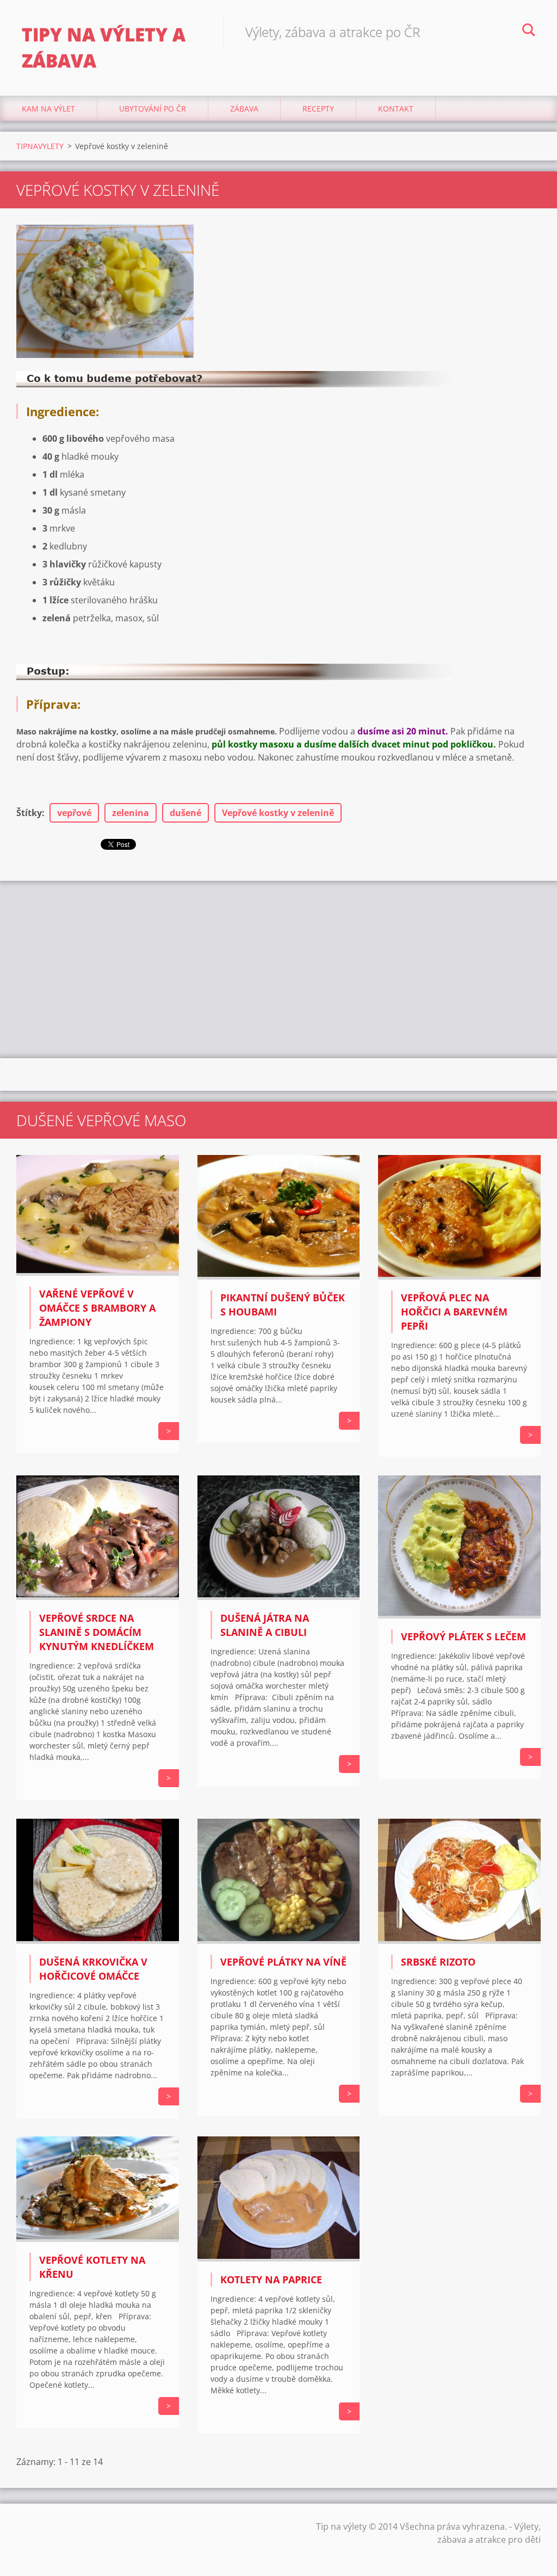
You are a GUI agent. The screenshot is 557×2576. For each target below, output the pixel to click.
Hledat (529, 32)
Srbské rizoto (438, 1962)
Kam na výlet (48, 109)
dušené (185, 813)
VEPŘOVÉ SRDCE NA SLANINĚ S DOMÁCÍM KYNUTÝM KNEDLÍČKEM (97, 1632)
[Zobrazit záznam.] (98, 1272)
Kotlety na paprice (271, 2280)
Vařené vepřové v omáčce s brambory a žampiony (97, 1308)
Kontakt (396, 109)
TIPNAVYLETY (40, 146)
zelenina (131, 813)
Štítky (29, 813)
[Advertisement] (278, 968)
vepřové (74, 813)
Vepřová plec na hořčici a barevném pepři (454, 1312)
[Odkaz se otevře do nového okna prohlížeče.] (105, 291)
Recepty (318, 109)
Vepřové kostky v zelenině (278, 813)
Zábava (244, 109)
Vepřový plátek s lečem (463, 1636)
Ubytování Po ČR (153, 109)
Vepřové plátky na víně (283, 1962)
